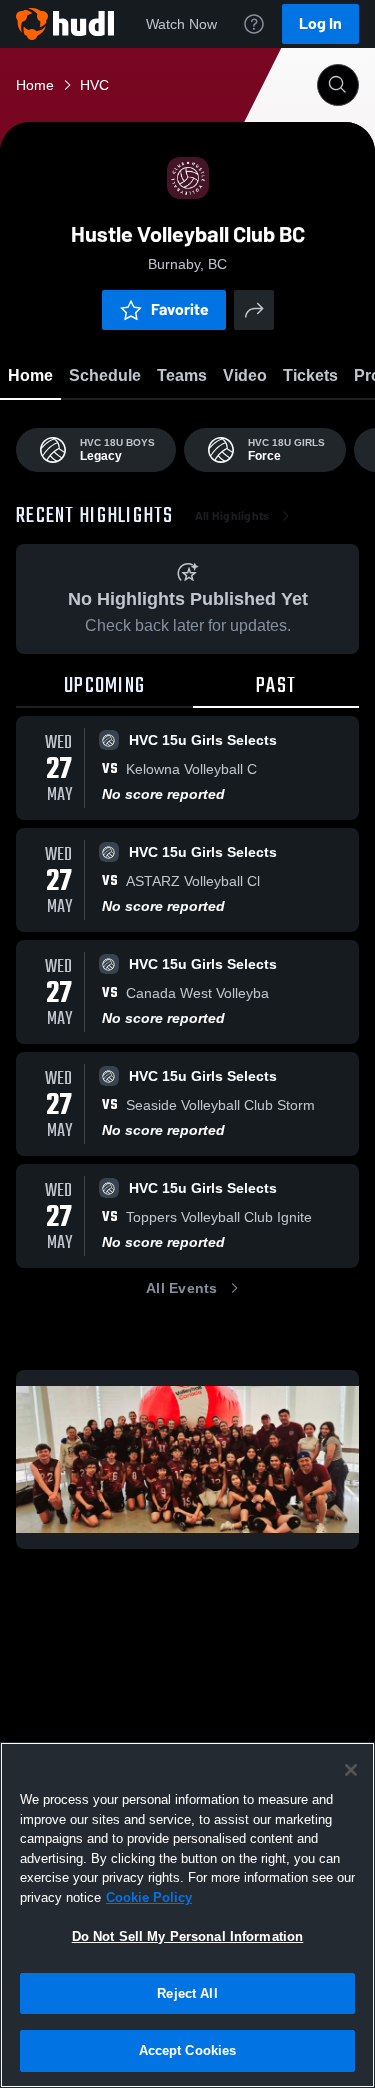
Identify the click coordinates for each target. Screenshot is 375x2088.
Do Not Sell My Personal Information (188, 1936)
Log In (320, 23)
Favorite (180, 309)
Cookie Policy (149, 1897)
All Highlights (232, 516)
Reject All (187, 1993)
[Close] (351, 1770)
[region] (187, 1915)
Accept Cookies (188, 2050)
